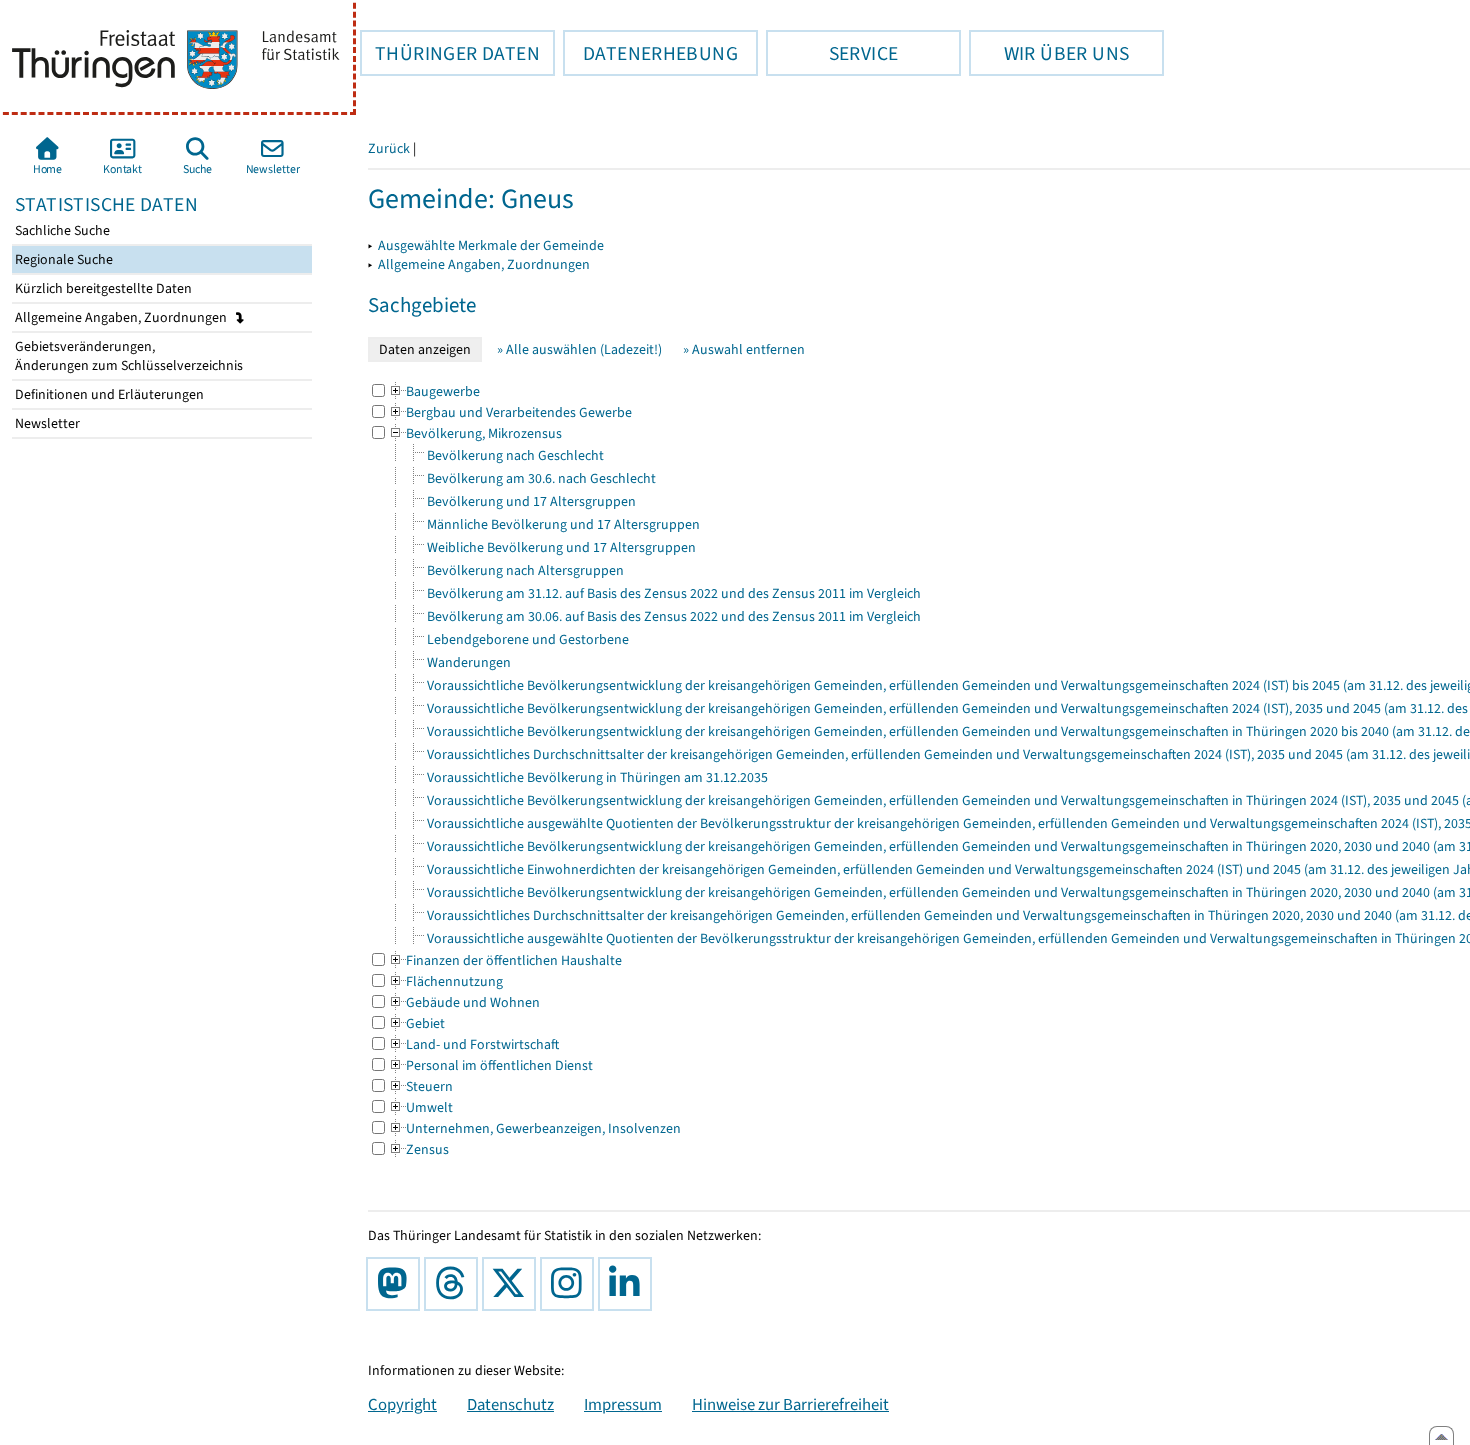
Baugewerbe (434, 391)
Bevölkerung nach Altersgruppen (525, 570)
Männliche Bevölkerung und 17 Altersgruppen (563, 524)
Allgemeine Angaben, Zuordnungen (122, 317)
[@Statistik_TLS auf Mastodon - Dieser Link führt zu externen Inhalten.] (397, 1284)
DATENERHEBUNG (650, 53)
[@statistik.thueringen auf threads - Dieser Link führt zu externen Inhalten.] (455, 1284)
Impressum (623, 1404)
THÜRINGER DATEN (450, 53)
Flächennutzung (445, 981)
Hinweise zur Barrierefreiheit (790, 1404)
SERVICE (832, 53)
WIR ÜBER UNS (1049, 53)
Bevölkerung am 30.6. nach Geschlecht (541, 478)
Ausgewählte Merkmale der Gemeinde (491, 245)
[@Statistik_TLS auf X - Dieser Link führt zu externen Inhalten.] (513, 1284)
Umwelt (420, 1107)
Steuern (420, 1086)
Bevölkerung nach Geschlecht (515, 455)
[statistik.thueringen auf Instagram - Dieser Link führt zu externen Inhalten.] (571, 1284)
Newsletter (46, 423)
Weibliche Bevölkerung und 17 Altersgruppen (561, 547)
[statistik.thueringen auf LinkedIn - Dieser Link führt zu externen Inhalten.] (629, 1284)
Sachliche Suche (61, 230)
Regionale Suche (62, 259)
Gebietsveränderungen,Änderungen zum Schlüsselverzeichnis (127, 356)
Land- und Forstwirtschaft (473, 1044)
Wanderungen (469, 662)
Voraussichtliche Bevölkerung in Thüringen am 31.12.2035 (597, 777)
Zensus (418, 1149)
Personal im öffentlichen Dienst (490, 1065)
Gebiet (416, 1023)
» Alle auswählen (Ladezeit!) (579, 349)
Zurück (389, 148)
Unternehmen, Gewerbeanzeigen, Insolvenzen (534, 1128)
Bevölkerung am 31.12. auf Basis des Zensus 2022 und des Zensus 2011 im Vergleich (674, 593)
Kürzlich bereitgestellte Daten (102, 288)
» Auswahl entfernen (744, 349)
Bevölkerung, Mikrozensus (475, 433)
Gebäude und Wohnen (464, 1002)
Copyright (402, 1404)
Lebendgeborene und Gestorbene (528, 639)
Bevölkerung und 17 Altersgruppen (531, 501)
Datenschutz (510, 1404)
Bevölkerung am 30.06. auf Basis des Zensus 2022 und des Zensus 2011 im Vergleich (674, 616)
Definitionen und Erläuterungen (108, 394)
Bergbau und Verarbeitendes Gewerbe (510, 412)
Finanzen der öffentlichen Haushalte (505, 960)
